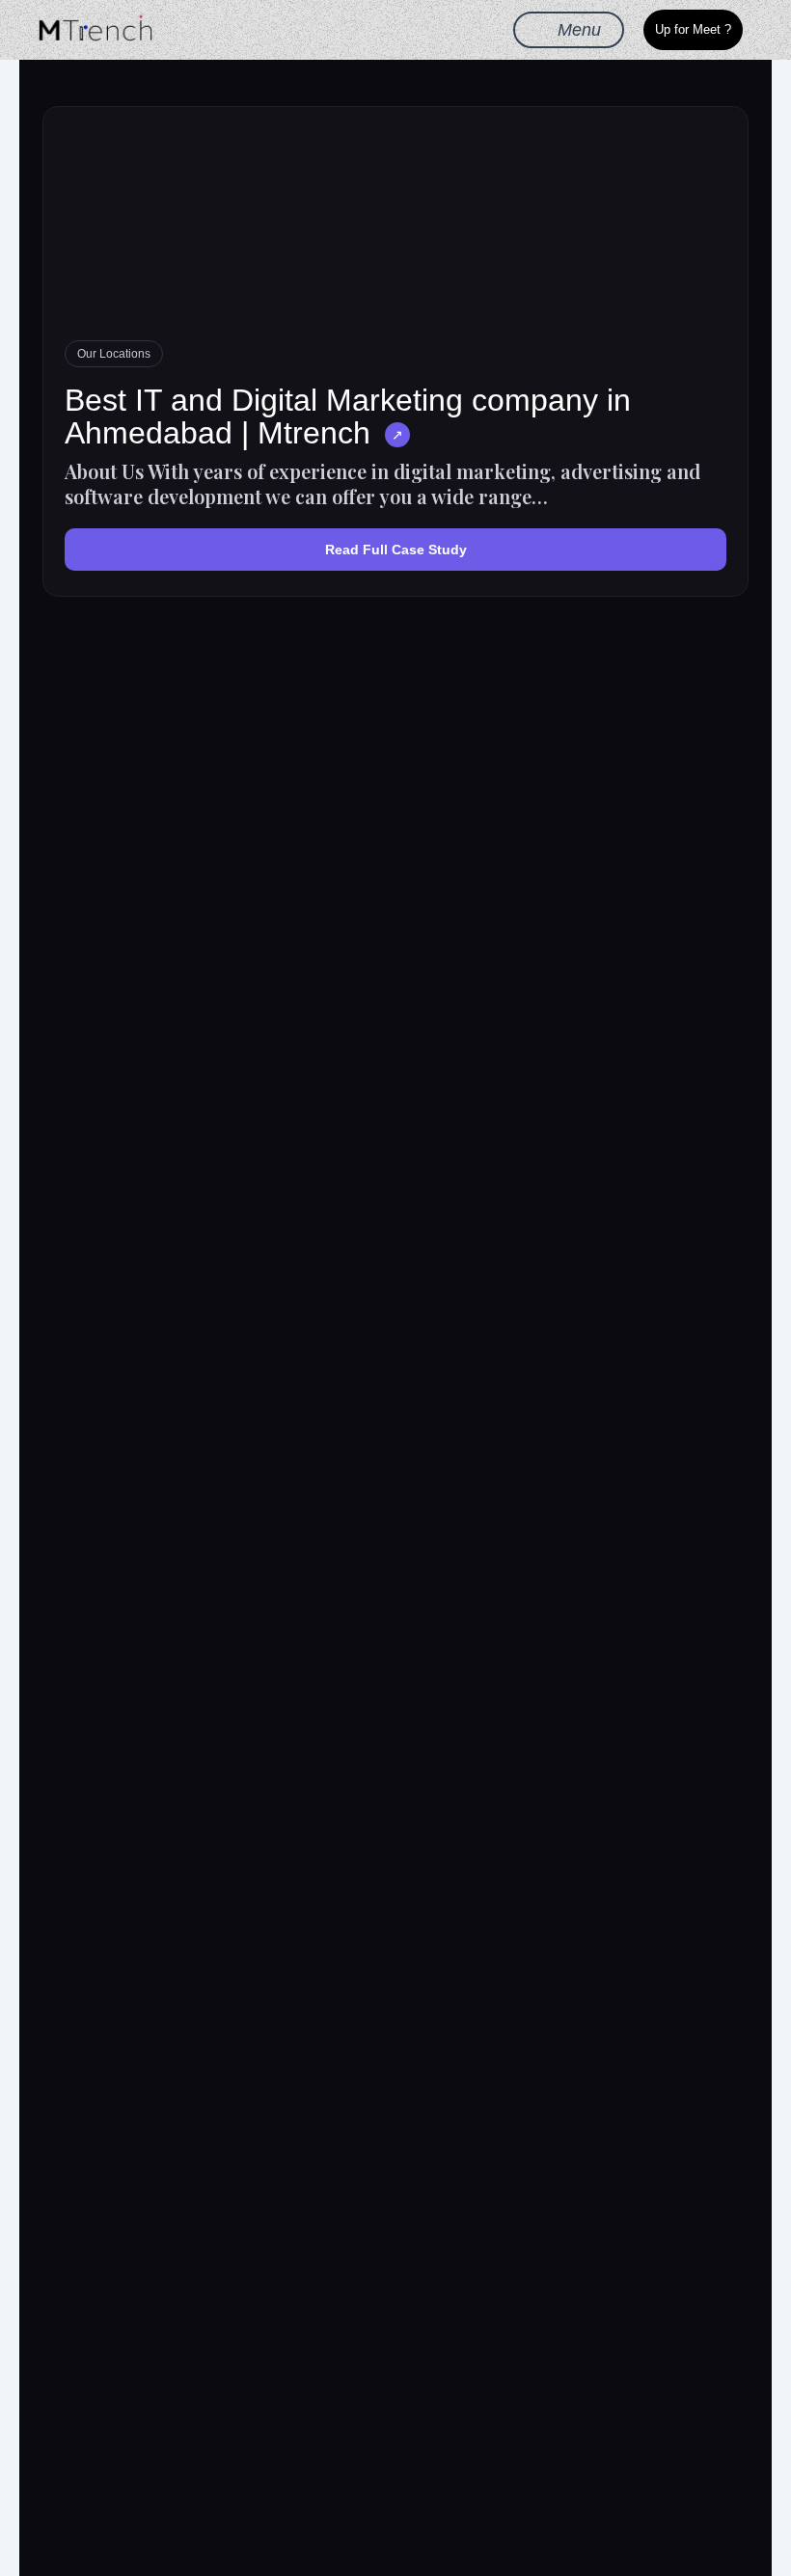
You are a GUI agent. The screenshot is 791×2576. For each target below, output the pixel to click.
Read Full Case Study (396, 550)
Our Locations (114, 354)
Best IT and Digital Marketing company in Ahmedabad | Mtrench (348, 416)
